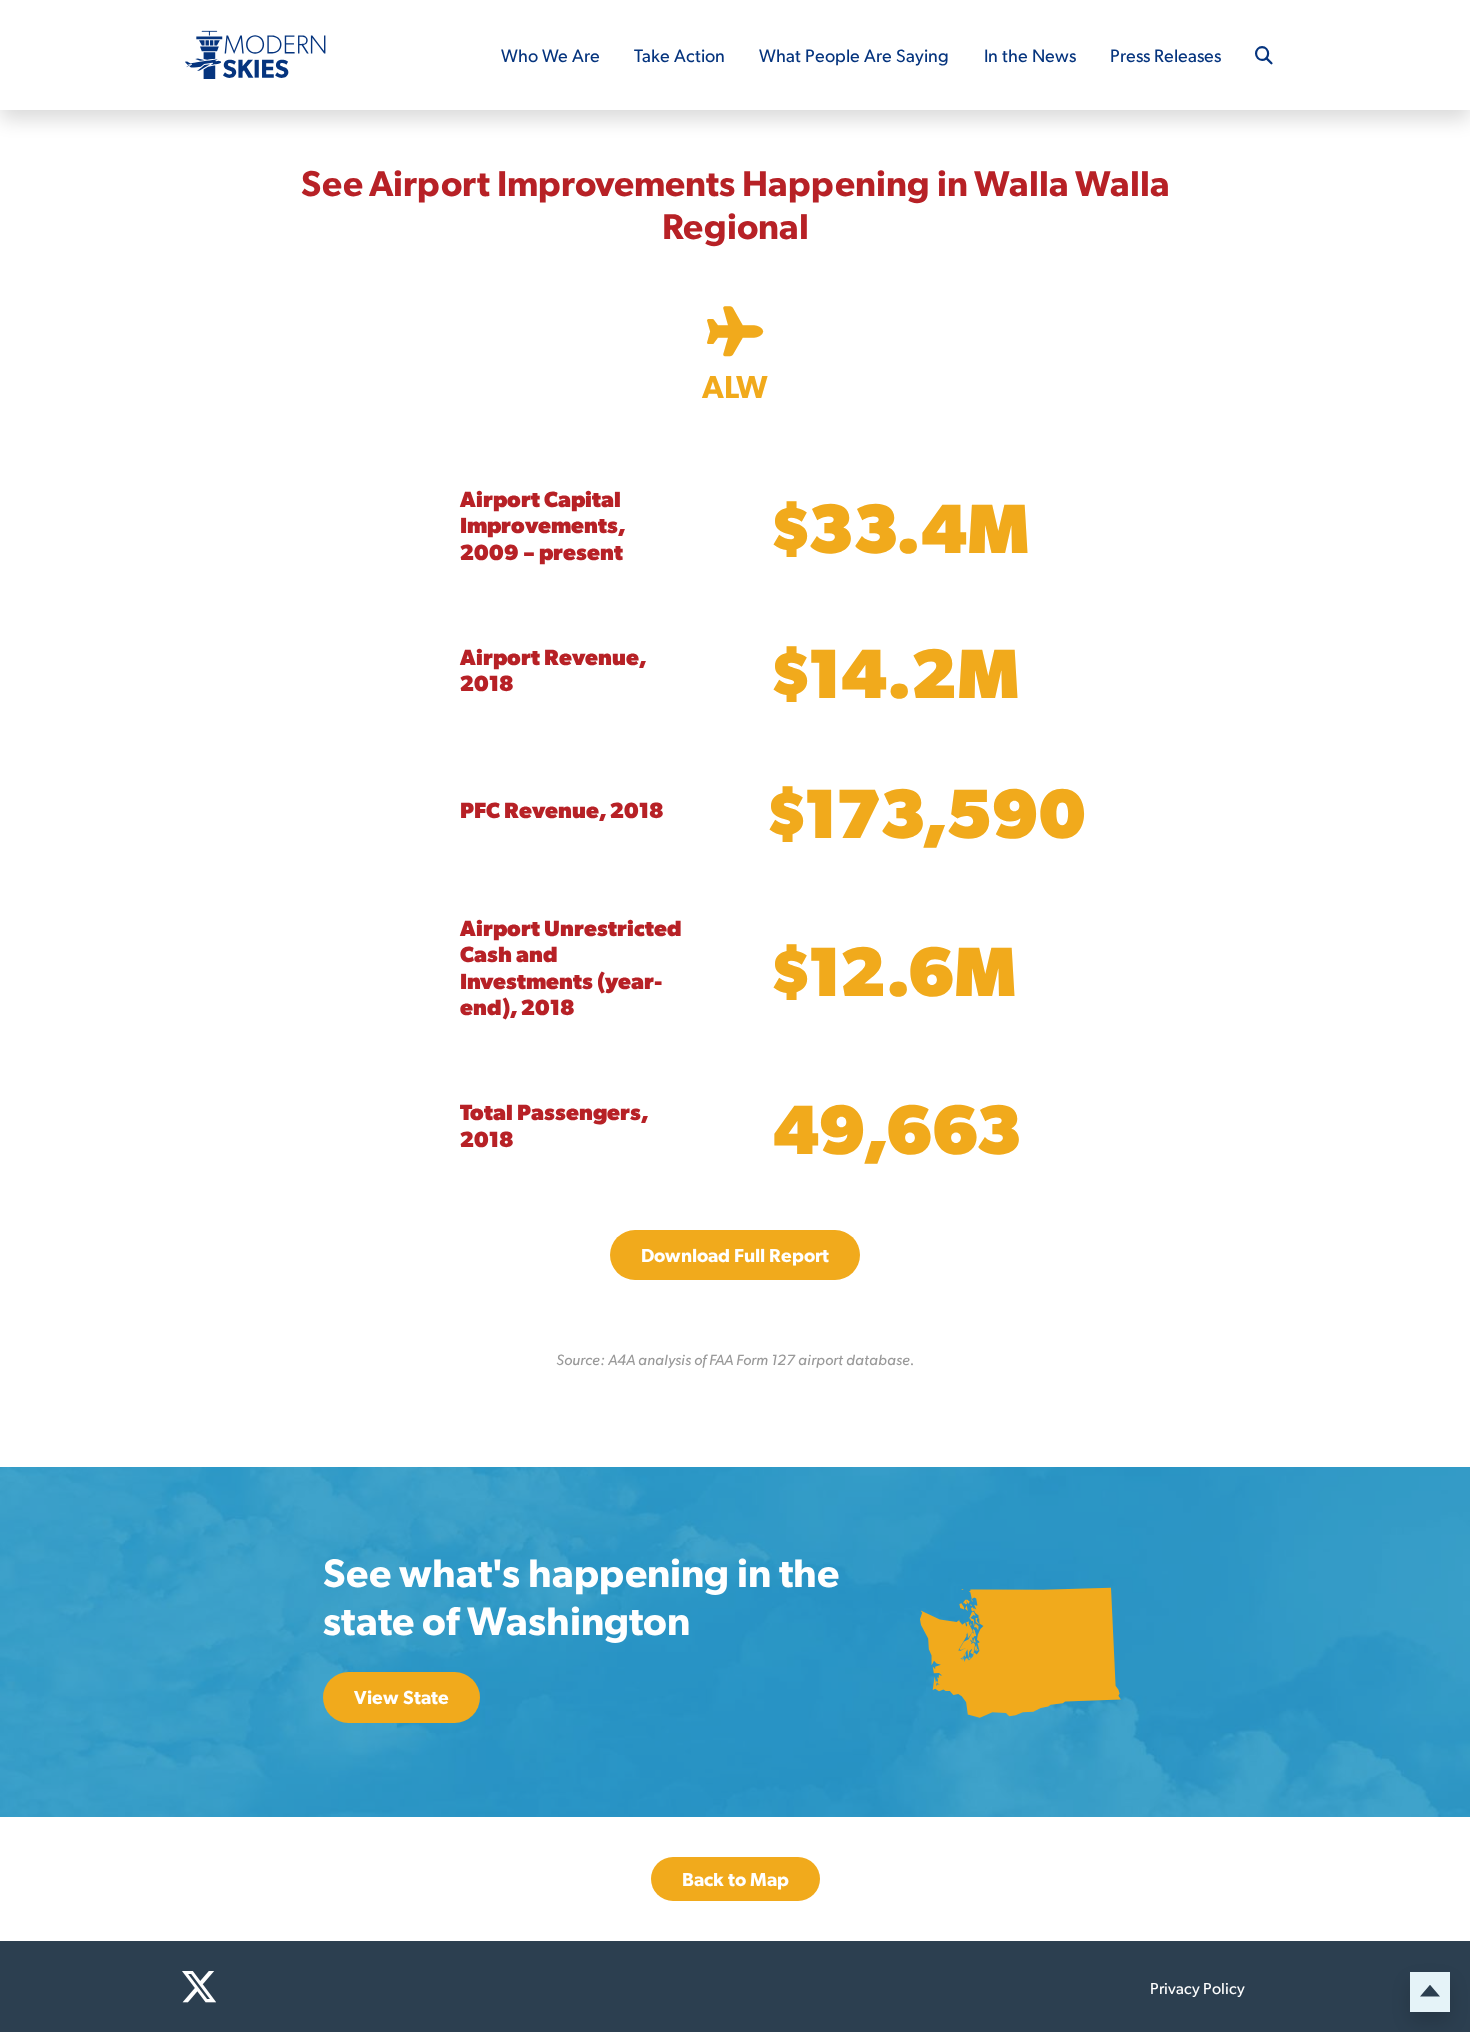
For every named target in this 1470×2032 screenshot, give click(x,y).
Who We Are (550, 54)
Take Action (679, 54)
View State (401, 1696)
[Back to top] (1430, 1992)
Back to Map (735, 1878)
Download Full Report (735, 1254)
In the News (1030, 54)
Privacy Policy (1197, 1987)
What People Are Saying (854, 54)
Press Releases (1165, 54)
